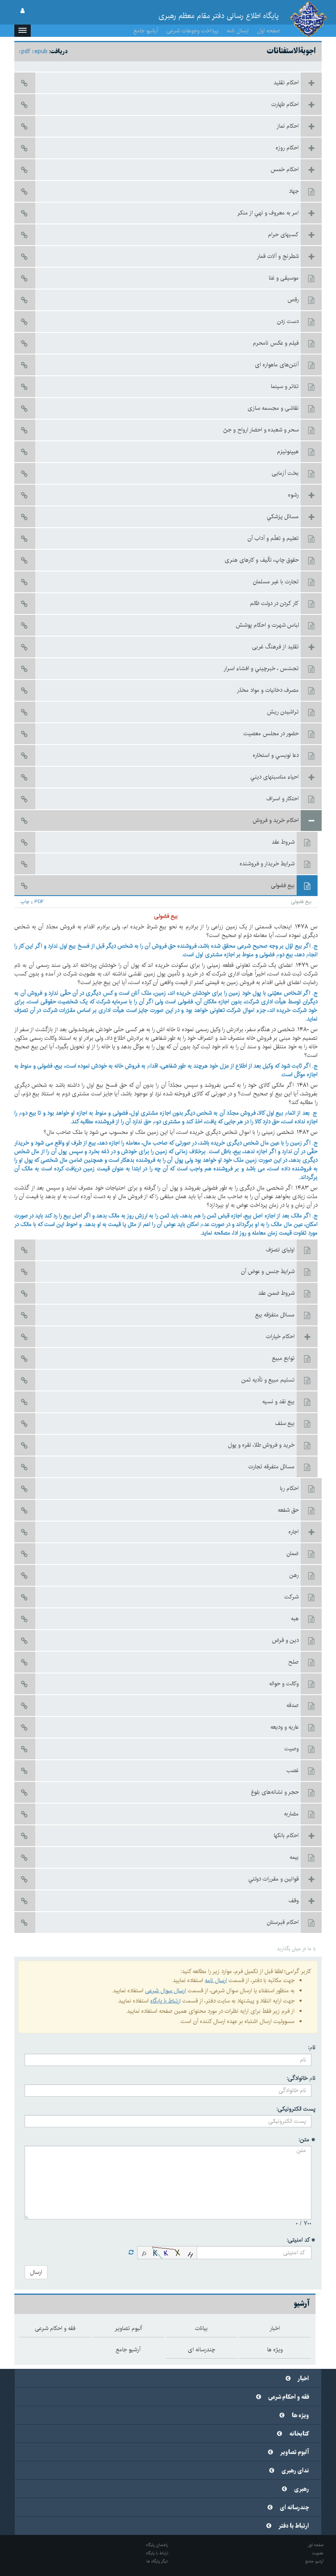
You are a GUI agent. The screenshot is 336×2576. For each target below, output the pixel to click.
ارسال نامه (238, 31)
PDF (39, 902)
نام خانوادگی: (301, 2078)
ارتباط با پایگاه (166, 2001)
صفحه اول (268, 31)
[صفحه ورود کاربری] (23, 11)
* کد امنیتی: (301, 2240)
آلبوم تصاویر (295, 2452)
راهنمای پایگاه (157, 2545)
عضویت (318, 2553)
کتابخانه (299, 2434)
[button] (23, 31)
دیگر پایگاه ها (157, 2561)
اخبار (303, 2379)
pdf (26, 52)
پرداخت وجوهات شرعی (192, 31)
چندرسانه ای (294, 2508)
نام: (312, 2048)
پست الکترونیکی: (296, 2109)
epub (41, 52)
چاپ (25, 902)
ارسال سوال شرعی (166, 1991)
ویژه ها (300, 2416)
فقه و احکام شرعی (289, 2397)
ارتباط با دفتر (294, 2526)
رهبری (302, 2489)
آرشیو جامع (146, 31)
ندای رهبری (295, 2471)
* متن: (307, 2140)
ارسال (36, 2272)
